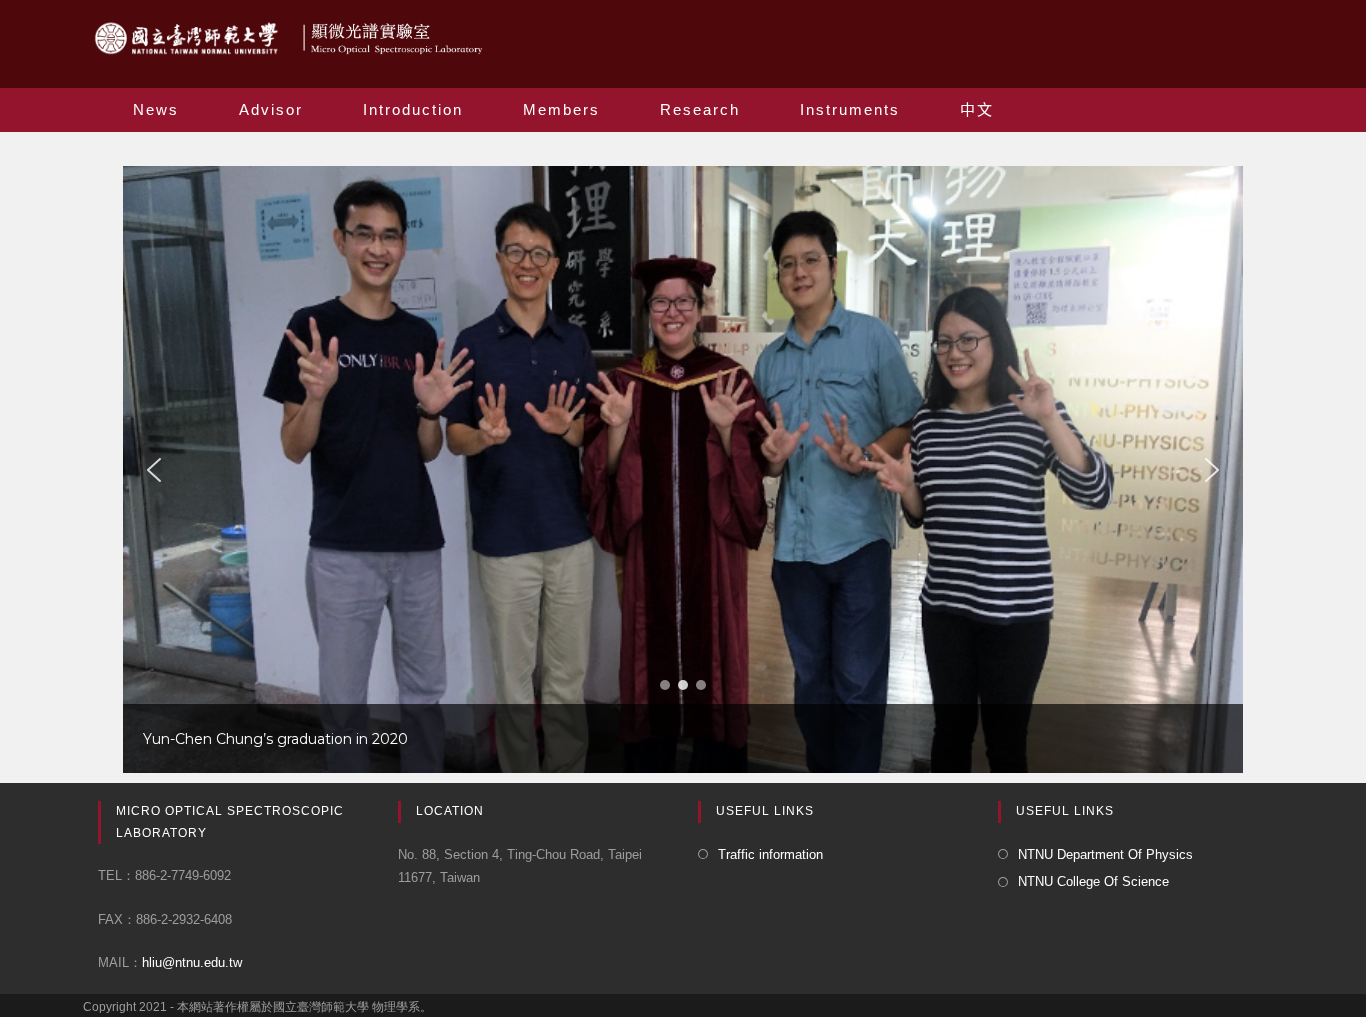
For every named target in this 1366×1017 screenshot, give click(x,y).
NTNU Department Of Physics (1105, 854)
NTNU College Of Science (1093, 881)
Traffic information (770, 854)
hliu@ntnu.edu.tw (192, 962)
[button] (154, 470)
